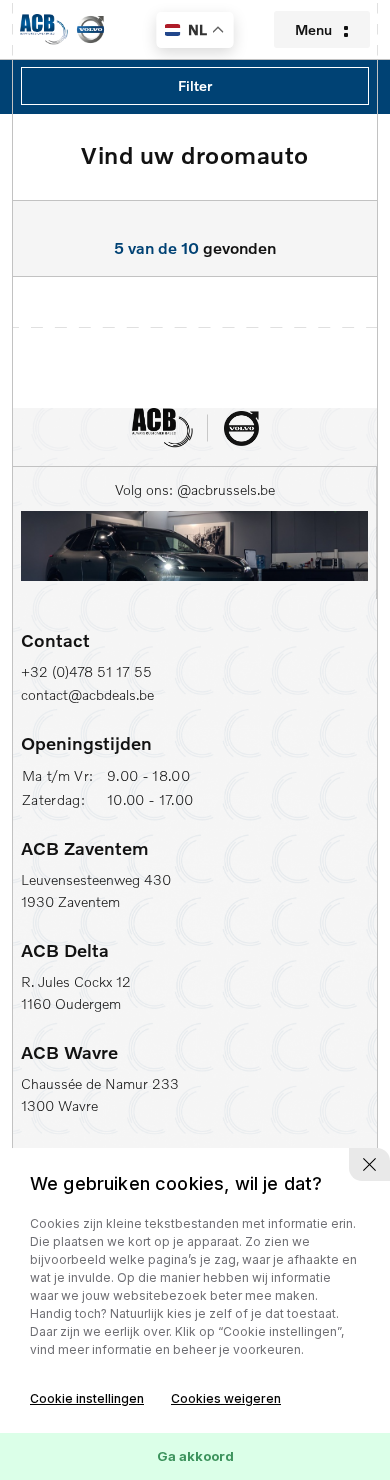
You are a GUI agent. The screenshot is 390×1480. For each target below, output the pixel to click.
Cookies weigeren (226, 1398)
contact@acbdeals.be (87, 694)
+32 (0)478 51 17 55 (86, 671)
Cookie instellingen (87, 1398)
